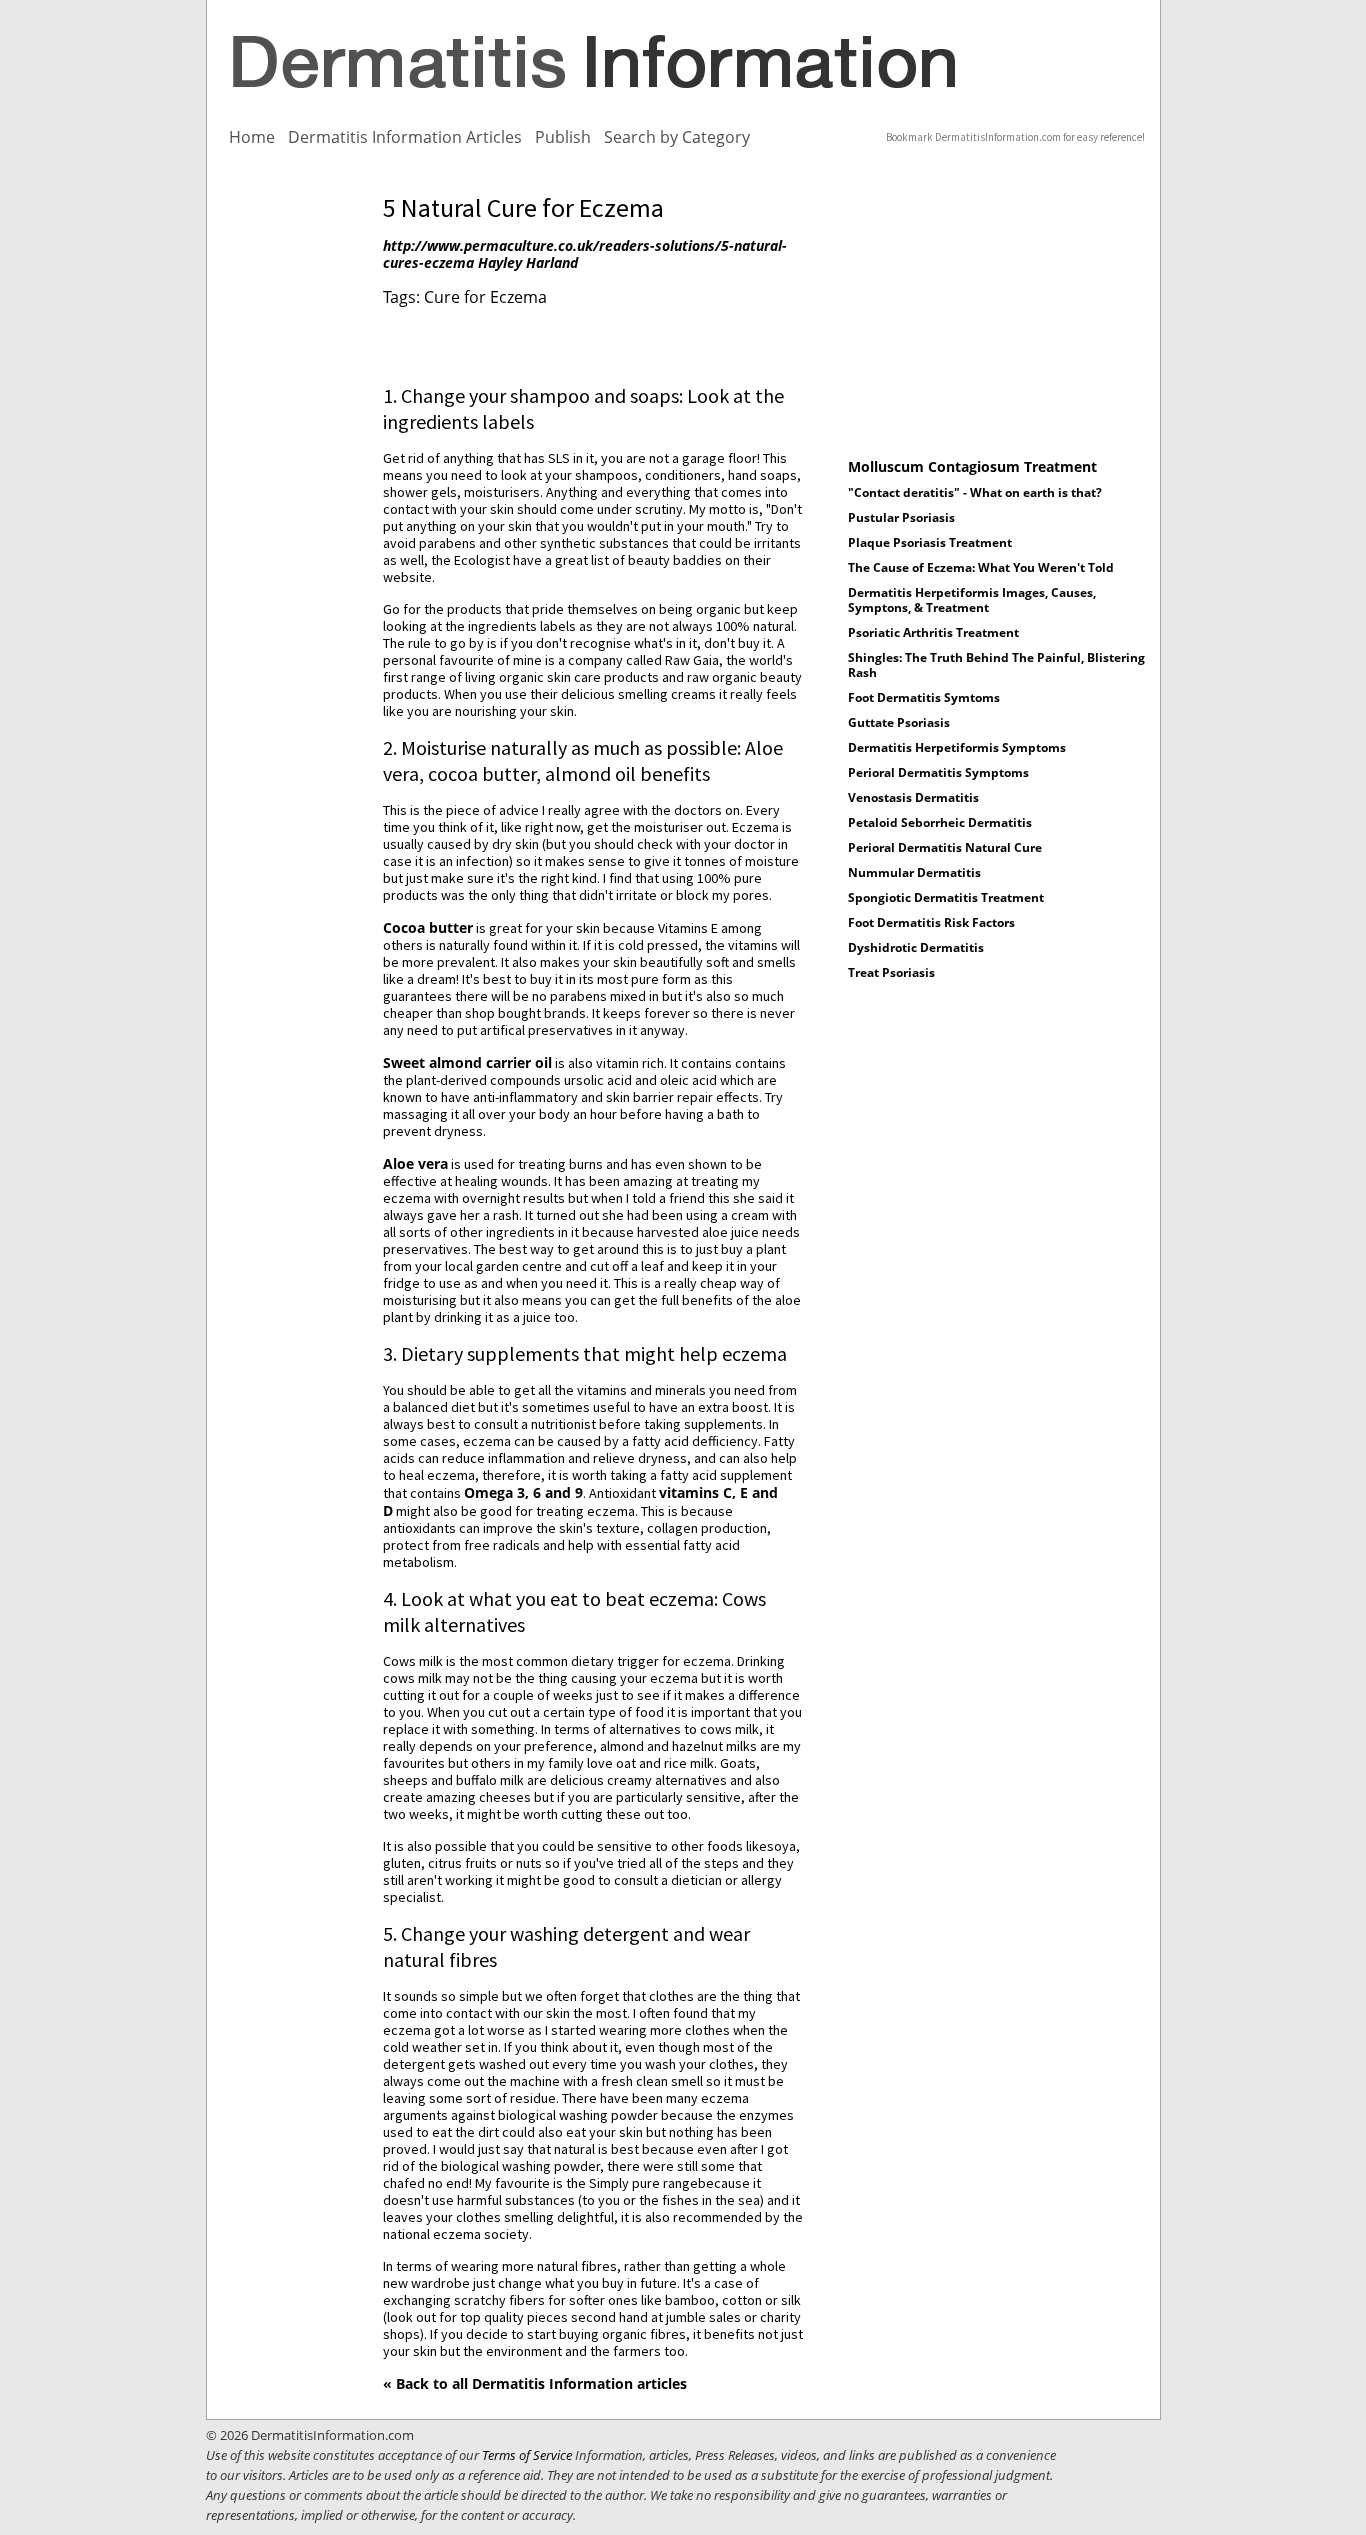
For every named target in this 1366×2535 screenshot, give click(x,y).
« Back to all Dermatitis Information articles (535, 2383)
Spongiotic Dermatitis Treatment (946, 897)
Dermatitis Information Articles (405, 137)
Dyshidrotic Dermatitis (916, 947)
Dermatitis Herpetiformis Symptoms (957, 747)
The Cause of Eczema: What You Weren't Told (981, 567)
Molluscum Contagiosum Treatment (972, 466)
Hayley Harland (528, 262)
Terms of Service (527, 2455)
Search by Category (677, 137)
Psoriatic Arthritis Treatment (933, 632)
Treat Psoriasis (891, 972)
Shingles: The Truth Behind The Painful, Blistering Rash (996, 665)
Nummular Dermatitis (914, 872)
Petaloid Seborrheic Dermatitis (940, 822)
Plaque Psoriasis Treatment (930, 542)
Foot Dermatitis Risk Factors (931, 922)
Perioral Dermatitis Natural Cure (945, 847)
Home (252, 137)
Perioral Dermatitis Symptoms (938, 772)
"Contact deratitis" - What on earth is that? (975, 492)
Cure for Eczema (485, 297)
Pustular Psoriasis (901, 517)
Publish (563, 137)
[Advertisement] (292, 493)
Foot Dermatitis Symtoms (924, 697)
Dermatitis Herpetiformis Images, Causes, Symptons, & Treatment (972, 600)
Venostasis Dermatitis (913, 797)
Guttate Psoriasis (899, 722)
